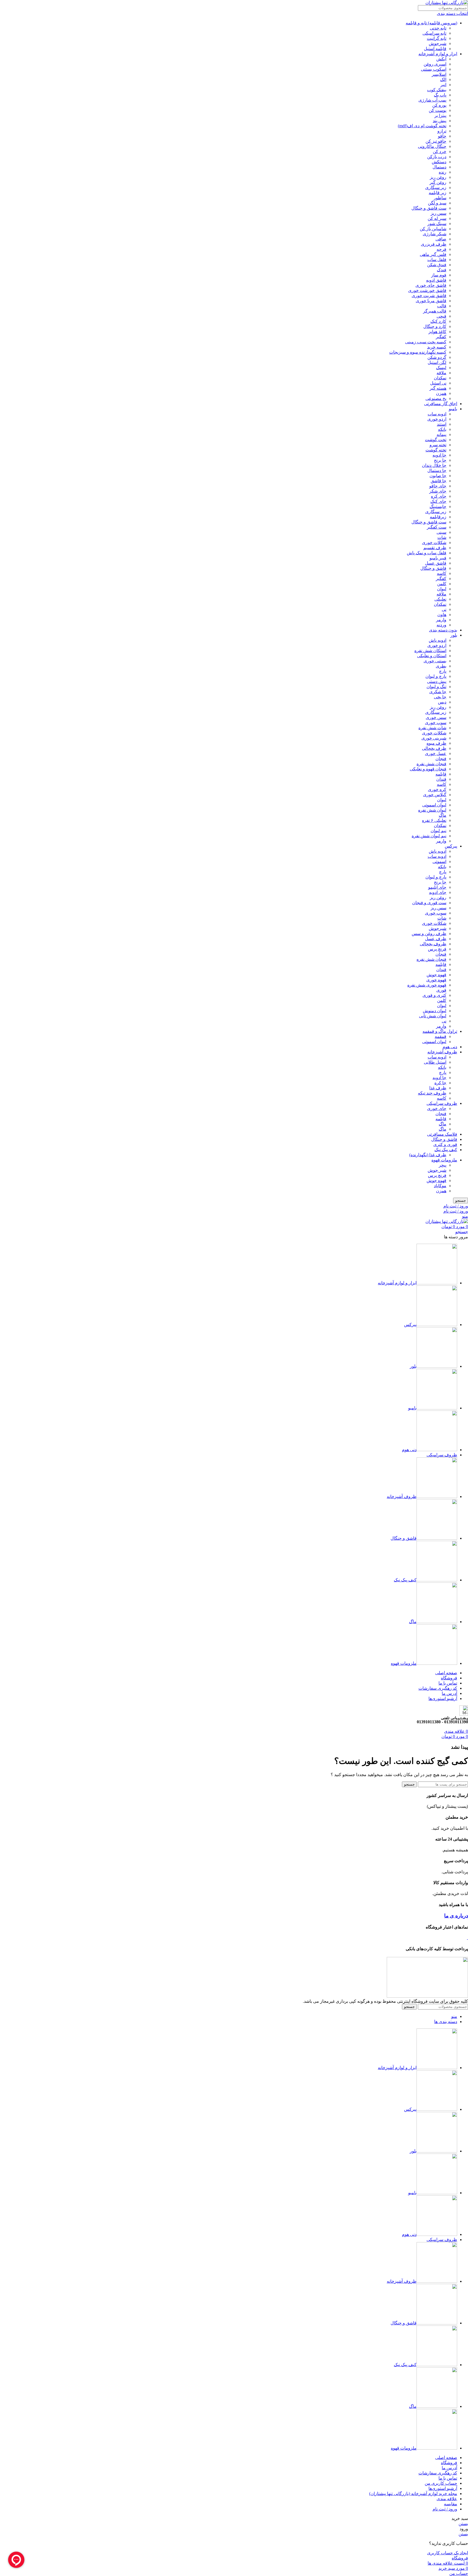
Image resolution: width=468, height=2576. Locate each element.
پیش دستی (437, 681)
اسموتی (439, 862)
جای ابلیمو (437, 887)
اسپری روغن (435, 64)
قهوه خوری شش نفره (427, 985)
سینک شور (437, 224)
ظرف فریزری (434, 244)
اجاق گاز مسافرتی (441, 404)
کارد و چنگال (435, 326)
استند (442, 424)
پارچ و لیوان (436, 676)
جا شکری (438, 692)
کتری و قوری (434, 995)
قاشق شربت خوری (429, 296)
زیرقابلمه (438, 517)
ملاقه (441, 373)
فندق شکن (437, 265)
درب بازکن (437, 157)
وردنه (441, 625)
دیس (442, 702)
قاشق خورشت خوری (427, 290)
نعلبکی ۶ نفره (434, 820)
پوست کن (438, 110)
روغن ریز (438, 177)
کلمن (442, 584)
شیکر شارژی (435, 234)
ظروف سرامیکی (442, 1103)
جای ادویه (438, 892)
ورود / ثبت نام (445, 2509)
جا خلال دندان (434, 465)
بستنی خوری (435, 661)
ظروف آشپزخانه (442, 1052)
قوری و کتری (445, 1144)
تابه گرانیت (437, 38)
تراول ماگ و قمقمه (440, 1031)
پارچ (443, 671)
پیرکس (451, 846)
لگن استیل (437, 362)
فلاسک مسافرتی (442, 1134)
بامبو (453, 409)
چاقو (442, 136)
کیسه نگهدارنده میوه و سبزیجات (418, 352)
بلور (454, 635)
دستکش (439, 162)
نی (444, 609)
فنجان (441, 759)
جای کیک (438, 501)
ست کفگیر (437, 527)
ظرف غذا (438, 1088)
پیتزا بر (440, 115)
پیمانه (441, 434)
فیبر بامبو (438, 558)
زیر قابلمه (438, 193)
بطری (441, 666)
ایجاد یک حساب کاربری (448, 2553)
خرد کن (440, 152)
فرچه (441, 249)
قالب (442, 306)
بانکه (442, 429)
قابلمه (441, 774)
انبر (443, 85)
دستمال (439, 167)
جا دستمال (437, 470)
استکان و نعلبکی (432, 656)
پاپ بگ (440, 95)
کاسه (442, 573)
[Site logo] (447, 3)
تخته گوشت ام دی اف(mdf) (422, 126)
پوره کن (439, 105)
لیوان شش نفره (432, 810)
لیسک (441, 368)
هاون (442, 615)
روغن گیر (438, 182)
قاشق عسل (436, 563)
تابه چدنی (438, 28)
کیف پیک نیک (446, 1150)
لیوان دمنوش (435, 1011)
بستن (463, 2524)
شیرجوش (438, 43)
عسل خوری (436, 753)
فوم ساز (439, 275)
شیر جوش (437, 1170)
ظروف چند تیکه (432, 1093)
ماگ (443, 815)
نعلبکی (440, 599)
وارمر (441, 620)
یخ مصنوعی (436, 398)
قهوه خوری (436, 980)
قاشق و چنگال (433, 568)
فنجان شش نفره (431, 764)
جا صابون (438, 476)
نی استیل (438, 383)
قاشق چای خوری (431, 285)
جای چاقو (438, 486)
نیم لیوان (438, 831)
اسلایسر (439, 74)
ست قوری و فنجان (429, 903)
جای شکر (438, 491)
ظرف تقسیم (435, 548)
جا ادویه (439, 455)
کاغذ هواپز (437, 332)
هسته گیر (438, 388)
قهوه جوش (436, 975)
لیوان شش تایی (433, 1016)
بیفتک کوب (437, 90)
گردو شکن (437, 357)
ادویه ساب (437, 414)
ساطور (440, 198)
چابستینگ (438, 507)
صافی (441, 239)
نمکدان (440, 378)
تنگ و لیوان (436, 687)
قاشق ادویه (436, 280)
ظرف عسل (436, 939)
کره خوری (437, 789)
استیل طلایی (435, 1062)
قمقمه (441, 1036)
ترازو (442, 131)
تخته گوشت (436, 450)
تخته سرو (438, 445)
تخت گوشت (436, 440)
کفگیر (441, 337)
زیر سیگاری (436, 188)
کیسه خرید (437, 347)
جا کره (440, 1083)
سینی (441, 532)
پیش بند (440, 121)
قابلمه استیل (435, 49)
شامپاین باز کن (433, 229)
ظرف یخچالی (434, 748)
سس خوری (436, 717)
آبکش (441, 59)
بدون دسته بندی (443, 630)
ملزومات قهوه (444, 1160)
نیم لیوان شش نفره (429, 836)
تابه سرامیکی (434, 33)
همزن (441, 393)
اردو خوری (437, 419)
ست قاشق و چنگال (429, 208)
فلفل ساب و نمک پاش (427, 553)
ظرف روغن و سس (429, 934)
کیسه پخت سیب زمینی (426, 342)
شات (442, 537)
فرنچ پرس (437, 949)
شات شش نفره (432, 728)
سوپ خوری (436, 723)
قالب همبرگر (435, 311)
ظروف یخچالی (433, 944)
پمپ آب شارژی (432, 100)
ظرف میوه (436, 743)
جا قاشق (438, 481)
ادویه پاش (438, 640)
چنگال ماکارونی (432, 146)
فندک (442, 270)
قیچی (441, 316)
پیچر (443, 1165)
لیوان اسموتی (434, 805)
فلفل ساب (437, 260)
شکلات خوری (434, 543)
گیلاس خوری (435, 795)
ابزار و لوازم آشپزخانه (438, 54)
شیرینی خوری (434, 738)
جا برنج (440, 460)
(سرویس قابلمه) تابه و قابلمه (431, 23)
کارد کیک (438, 321)
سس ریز (438, 213)
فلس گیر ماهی (433, 254)
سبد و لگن (437, 203)
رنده (443, 172)
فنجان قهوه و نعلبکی (428, 769)
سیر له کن (437, 218)
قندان (441, 779)
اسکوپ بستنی (434, 69)
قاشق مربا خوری (431, 301)
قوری (441, 990)
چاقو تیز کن (436, 141)
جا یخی (440, 697)
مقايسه (451, 2504)
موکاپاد (440, 1186)
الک (443, 79)
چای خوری (437, 1108)
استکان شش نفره (430, 651)
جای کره (439, 496)
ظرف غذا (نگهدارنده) (428, 1155)
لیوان (442, 589)
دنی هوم (450, 1047)
